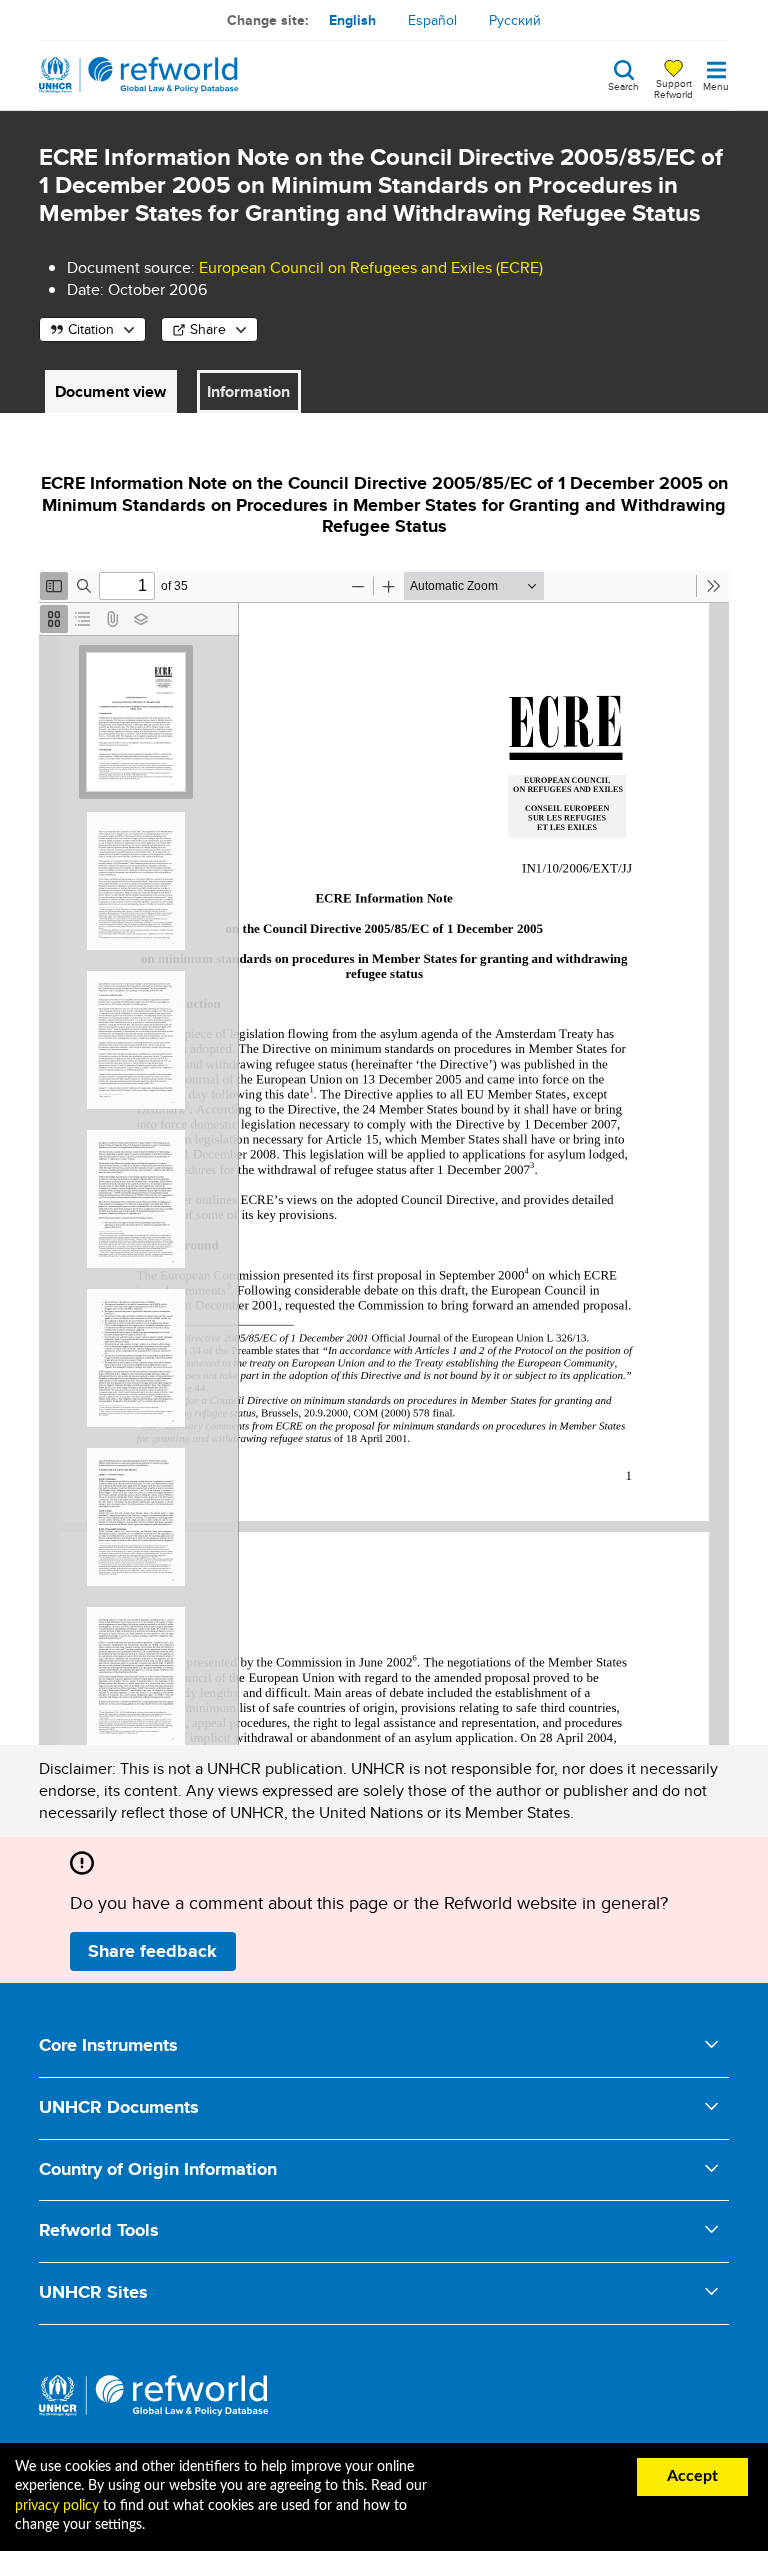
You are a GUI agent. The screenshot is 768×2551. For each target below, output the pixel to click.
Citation (91, 329)
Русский (515, 20)
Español (432, 20)
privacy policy (57, 2506)
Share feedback (152, 1951)
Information (248, 391)
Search (623, 85)
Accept (692, 2476)
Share (208, 329)
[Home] (139, 75)
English (352, 20)
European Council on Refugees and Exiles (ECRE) (371, 267)
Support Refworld (673, 88)
